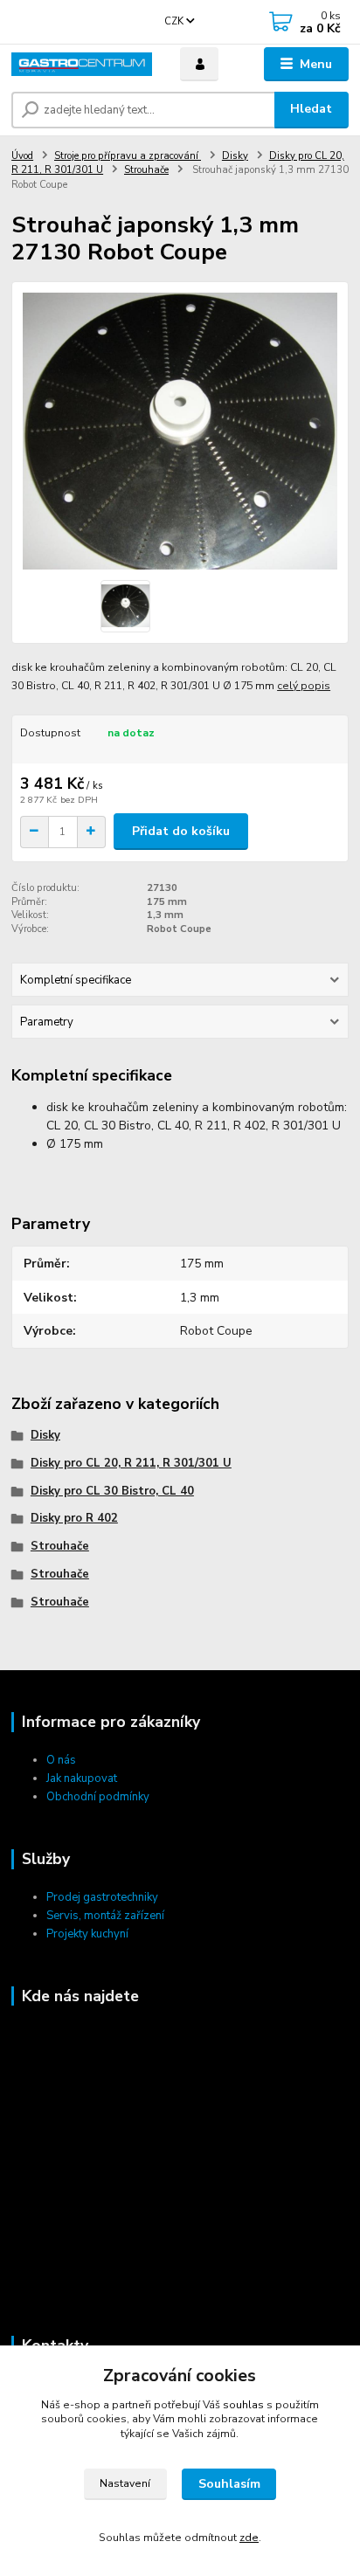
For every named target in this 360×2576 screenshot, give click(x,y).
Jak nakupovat (82, 1778)
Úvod (22, 156)
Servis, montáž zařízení (105, 1916)
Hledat (311, 109)
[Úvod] (82, 64)
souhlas (243, 2405)
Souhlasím (229, 2484)
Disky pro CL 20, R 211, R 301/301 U (131, 1463)
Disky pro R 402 (74, 1518)
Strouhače (146, 170)
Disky (235, 156)
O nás (61, 1760)
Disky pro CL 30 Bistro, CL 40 (112, 1491)
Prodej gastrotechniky (102, 1897)
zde (249, 2538)
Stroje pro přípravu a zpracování (128, 156)
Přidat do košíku (181, 831)
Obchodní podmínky (98, 1797)
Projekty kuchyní (87, 1934)
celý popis (304, 686)
